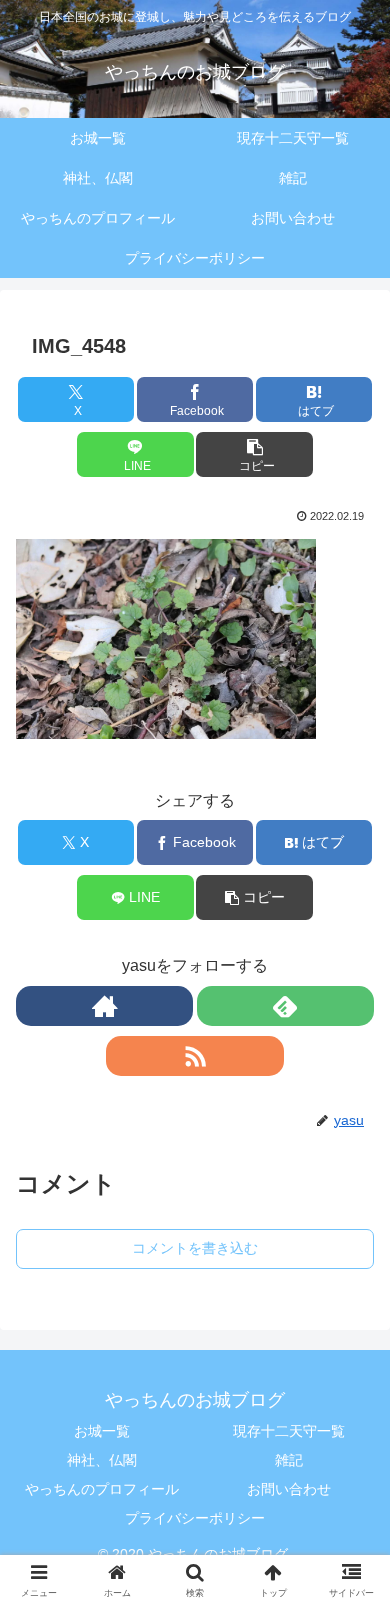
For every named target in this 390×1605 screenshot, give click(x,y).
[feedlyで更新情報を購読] (285, 1006)
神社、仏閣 (102, 1460)
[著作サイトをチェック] (104, 1006)
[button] (254, 454)
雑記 (289, 1460)
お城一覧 (102, 1431)
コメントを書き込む (195, 1248)
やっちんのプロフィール (102, 1489)
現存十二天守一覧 (289, 1431)
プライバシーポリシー (195, 1518)
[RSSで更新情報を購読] (194, 1056)
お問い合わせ (289, 1489)
